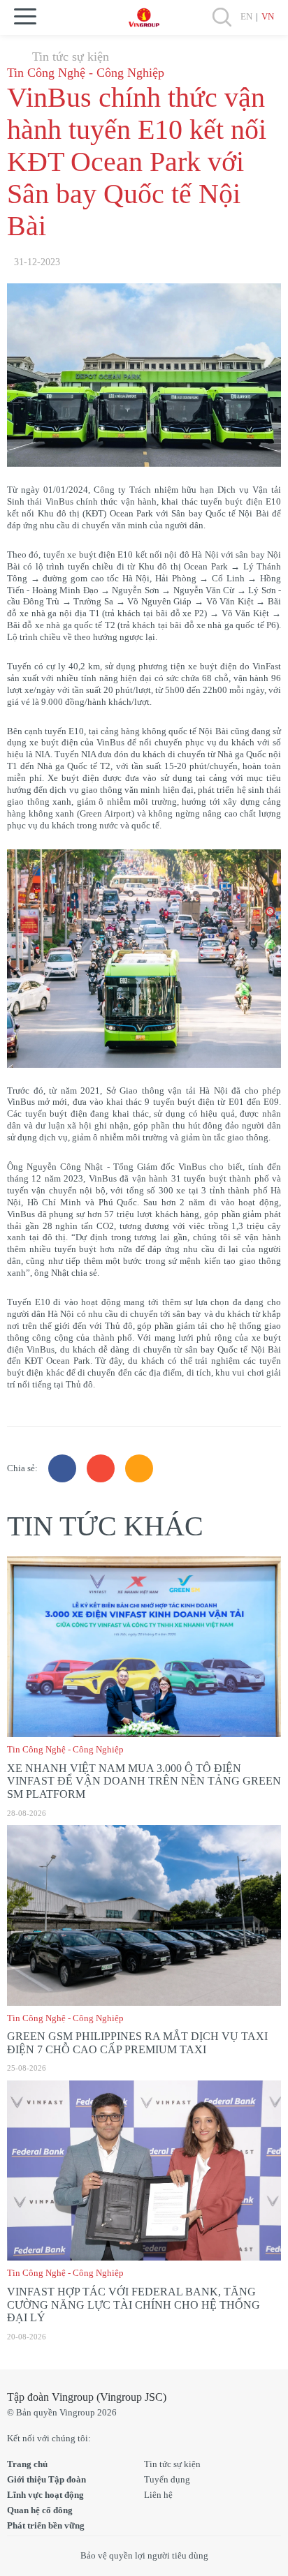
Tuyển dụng (167, 2479)
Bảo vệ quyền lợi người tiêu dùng (144, 2555)
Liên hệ (158, 2495)
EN (246, 16)
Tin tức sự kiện (71, 57)
